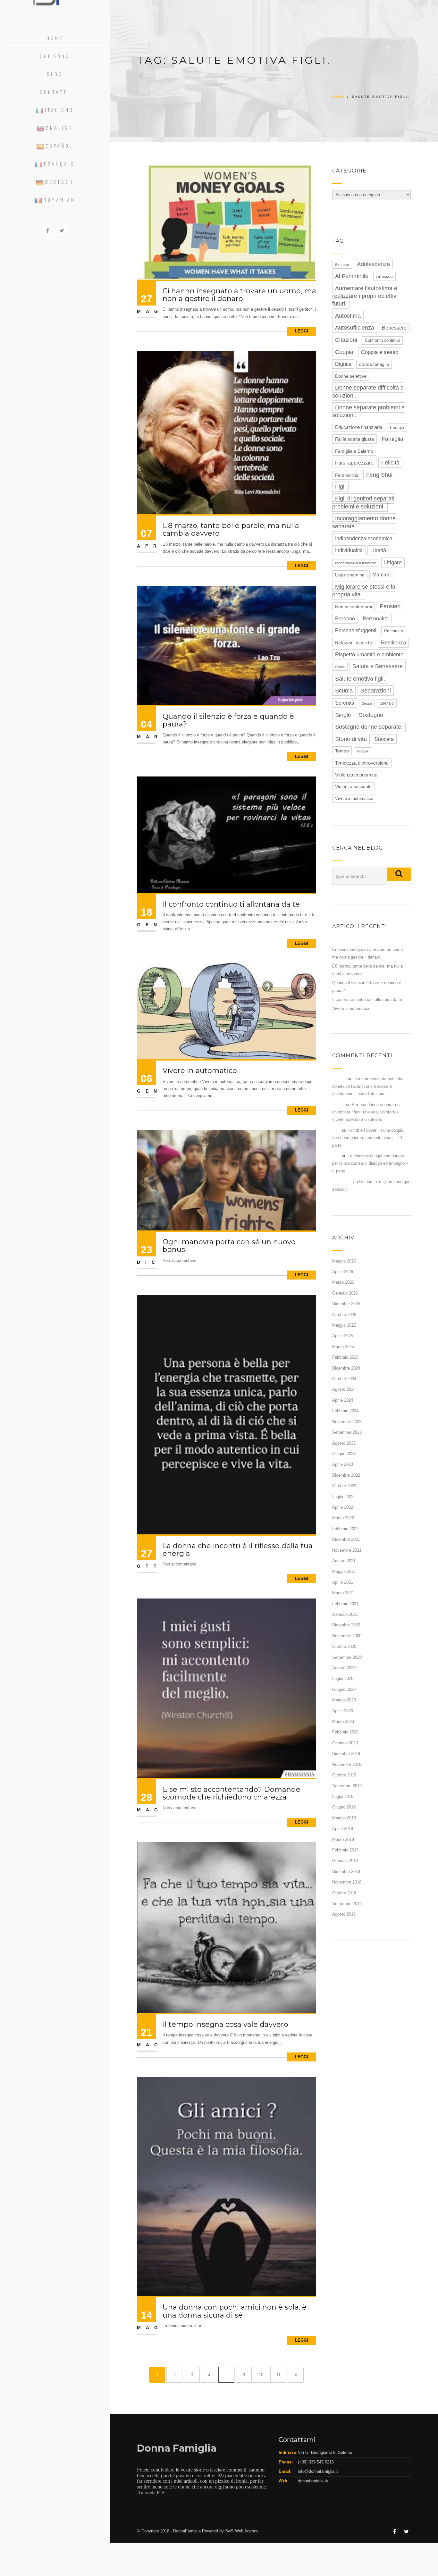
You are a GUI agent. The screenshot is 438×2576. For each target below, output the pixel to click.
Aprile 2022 (343, 1507)
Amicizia (384, 276)
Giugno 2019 (344, 1807)
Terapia (362, 751)
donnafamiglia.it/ (313, 2481)
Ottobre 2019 (344, 1775)
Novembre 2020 (347, 1636)
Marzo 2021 (343, 1593)
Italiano (59, 110)
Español (59, 146)
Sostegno (371, 715)
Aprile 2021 (343, 1582)
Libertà (378, 550)
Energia (397, 428)
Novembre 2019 (347, 1764)
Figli (340, 487)
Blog (55, 74)
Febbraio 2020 (345, 1732)
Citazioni (346, 340)
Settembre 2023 (347, 1432)
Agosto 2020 (344, 1668)
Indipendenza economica (364, 538)
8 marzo (342, 265)
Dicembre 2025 (346, 1304)
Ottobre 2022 (344, 1486)
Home (55, 38)
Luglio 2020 (343, 1678)
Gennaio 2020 (345, 1743)
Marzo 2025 (343, 1347)
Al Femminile (352, 276)
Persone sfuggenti (356, 630)
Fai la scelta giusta (354, 439)
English (59, 128)
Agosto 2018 (344, 1914)
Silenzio (387, 703)
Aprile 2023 (343, 1464)
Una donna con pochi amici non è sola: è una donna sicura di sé (235, 2311)
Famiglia (392, 439)
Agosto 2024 (344, 1389)
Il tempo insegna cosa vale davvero (225, 2024)
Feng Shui (379, 475)
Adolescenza (373, 264)
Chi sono (55, 56)
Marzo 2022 (343, 1518)
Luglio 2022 (343, 1497)
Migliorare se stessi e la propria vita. (364, 591)
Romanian (59, 200)
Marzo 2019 (343, 1839)
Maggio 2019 (344, 1818)
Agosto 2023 (344, 1443)
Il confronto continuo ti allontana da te (231, 904)
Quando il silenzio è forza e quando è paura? (228, 720)
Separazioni (376, 691)
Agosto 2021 (344, 1561)
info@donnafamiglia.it (318, 2471)
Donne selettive (351, 376)
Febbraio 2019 (345, 1850)
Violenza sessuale (353, 787)
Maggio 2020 (344, 1700)
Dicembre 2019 (346, 1754)
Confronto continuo (382, 340)
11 (278, 2375)
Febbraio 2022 (345, 1529)
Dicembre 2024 (346, 1368)
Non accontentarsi (354, 607)
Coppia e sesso (380, 352)
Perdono (345, 619)
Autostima (348, 316)
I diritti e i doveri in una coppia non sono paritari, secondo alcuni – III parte (368, 1138)
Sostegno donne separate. (369, 727)
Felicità (390, 463)
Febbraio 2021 (345, 1604)
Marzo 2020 (343, 1721)
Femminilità (347, 475)
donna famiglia (374, 364)
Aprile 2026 (343, 1272)
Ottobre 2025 (344, 1315)
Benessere (394, 328)
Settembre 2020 (347, 1657)
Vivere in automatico (200, 1071)
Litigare (393, 562)
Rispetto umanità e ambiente (369, 654)
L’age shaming (350, 575)
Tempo (342, 751)
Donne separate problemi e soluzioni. (368, 411)
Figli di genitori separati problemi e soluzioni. (363, 502)
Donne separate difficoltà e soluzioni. (368, 391)
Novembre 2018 (347, 1882)
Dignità (343, 364)
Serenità (345, 703)
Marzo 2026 (343, 1282)
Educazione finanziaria (359, 427)
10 (261, 2375)
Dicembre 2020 (346, 1625)
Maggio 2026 (344, 1261)
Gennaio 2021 (345, 1614)
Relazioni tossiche (354, 643)
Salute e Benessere (378, 666)
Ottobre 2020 (344, 1646)
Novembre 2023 (347, 1422)
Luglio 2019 (343, 1796)
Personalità (376, 618)
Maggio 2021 (344, 1571)
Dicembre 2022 (346, 1475)
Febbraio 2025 (345, 1357)
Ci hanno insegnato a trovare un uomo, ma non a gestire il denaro (239, 295)
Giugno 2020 (344, 1689)
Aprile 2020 (343, 1711)
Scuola (344, 691)
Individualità (349, 550)
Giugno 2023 (344, 1454)
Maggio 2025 (344, 1325)
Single (343, 715)
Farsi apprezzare (354, 463)
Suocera (384, 739)
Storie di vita (351, 739)
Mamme (381, 575)
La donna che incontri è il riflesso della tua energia (238, 1550)
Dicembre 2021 (346, 1539)
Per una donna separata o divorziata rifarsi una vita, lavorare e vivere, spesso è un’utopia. (366, 1112)
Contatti (55, 92)
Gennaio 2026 (345, 1293)
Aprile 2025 (343, 1336)
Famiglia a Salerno (354, 451)
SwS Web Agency (242, 2531)
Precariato (394, 631)
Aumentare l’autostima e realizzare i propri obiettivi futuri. (365, 296)
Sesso (367, 703)
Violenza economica (356, 775)
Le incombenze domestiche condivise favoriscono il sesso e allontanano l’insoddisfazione (368, 1086)
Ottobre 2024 (344, 1379)
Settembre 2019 (347, 1786)
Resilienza (393, 643)
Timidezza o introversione (362, 763)
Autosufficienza (355, 328)
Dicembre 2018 (346, 1871)
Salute (340, 667)
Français (59, 164)
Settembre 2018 (347, 1904)
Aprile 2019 (343, 1829)
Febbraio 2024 (345, 1411)
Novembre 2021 (347, 1550)
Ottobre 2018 (344, 1893)
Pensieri (390, 606)
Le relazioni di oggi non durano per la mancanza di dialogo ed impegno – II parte (370, 1163)
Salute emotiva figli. (360, 679)
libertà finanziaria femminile (356, 563)
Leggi (302, 331)
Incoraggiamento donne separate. (364, 522)
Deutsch (59, 182)
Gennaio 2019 (345, 1861)
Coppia (344, 352)
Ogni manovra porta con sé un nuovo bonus (229, 1246)
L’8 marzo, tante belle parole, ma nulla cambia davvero (231, 529)
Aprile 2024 (343, 1400)
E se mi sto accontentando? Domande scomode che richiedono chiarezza (232, 1793)
